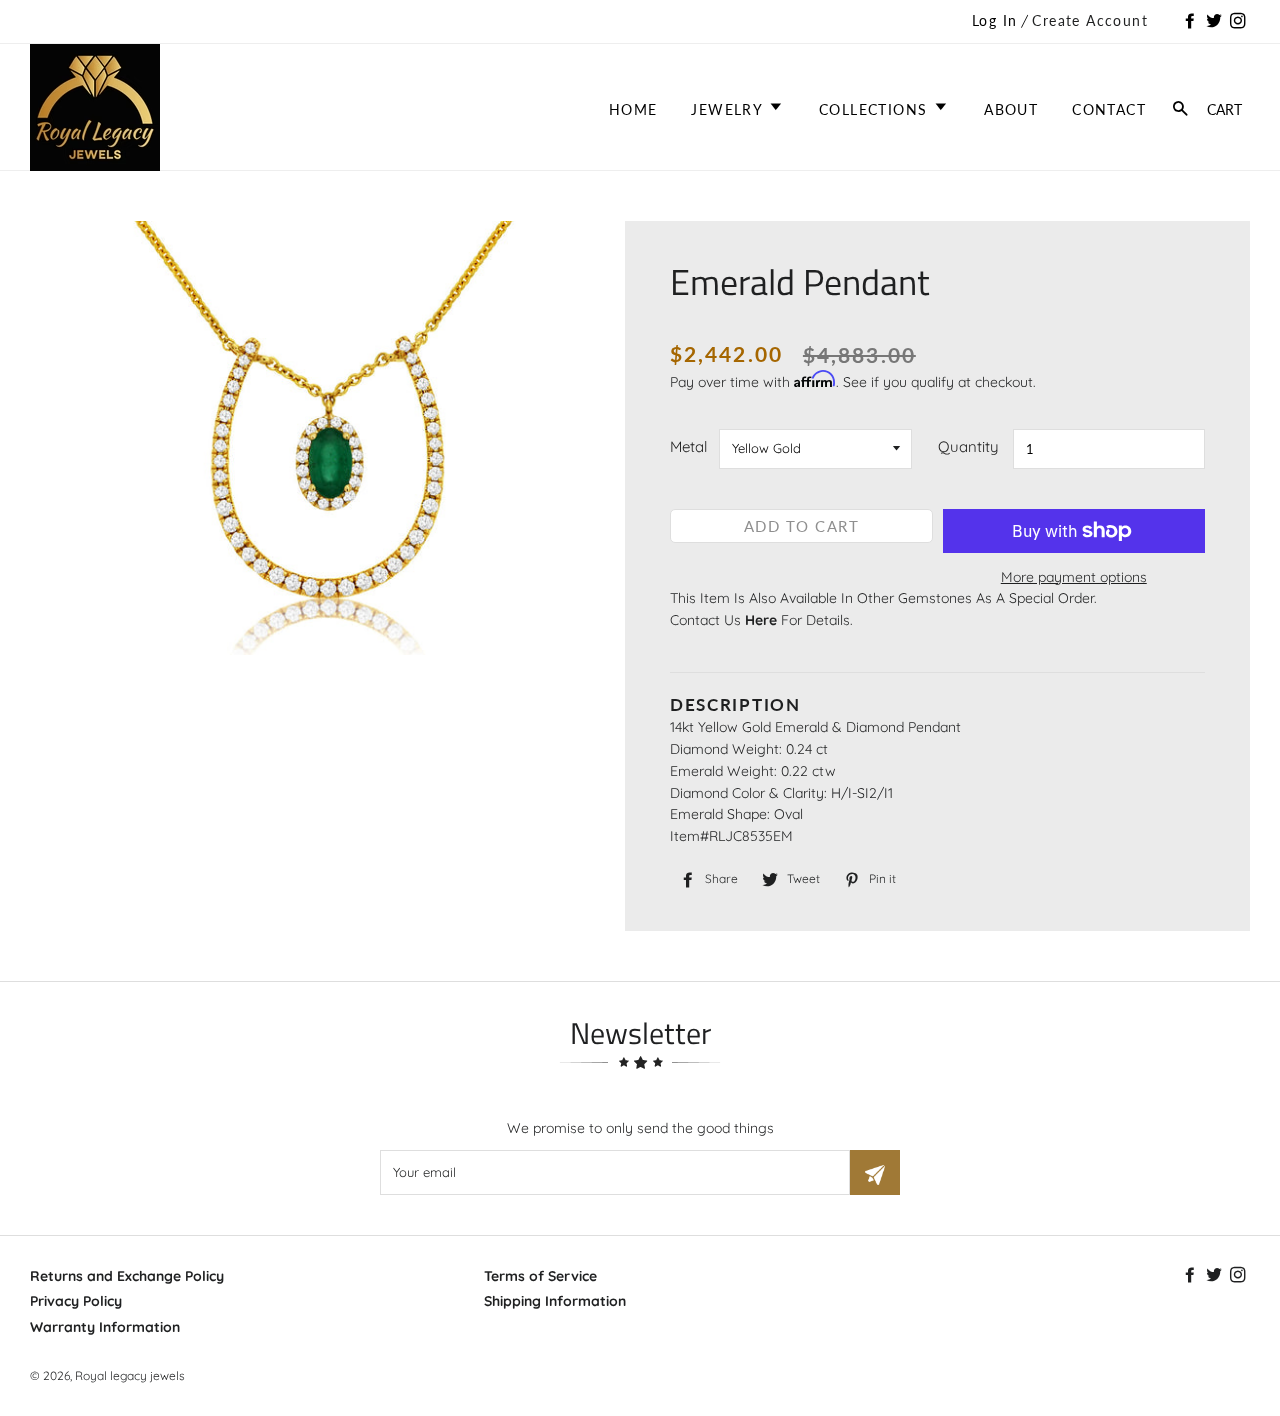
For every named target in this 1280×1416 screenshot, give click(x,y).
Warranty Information (105, 1327)
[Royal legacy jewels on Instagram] (1240, 22)
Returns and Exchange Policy (127, 1276)
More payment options (1074, 577)
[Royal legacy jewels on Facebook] (1192, 22)
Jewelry (729, 109)
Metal (688, 446)
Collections (876, 109)
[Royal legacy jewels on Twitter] (1216, 22)
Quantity (968, 446)
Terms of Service (540, 1276)
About (1011, 109)
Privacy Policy (76, 1301)
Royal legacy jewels (130, 1375)
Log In (994, 20)
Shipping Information (555, 1301)
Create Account (1090, 20)
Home (633, 109)
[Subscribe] (875, 1172)
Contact (1109, 109)
